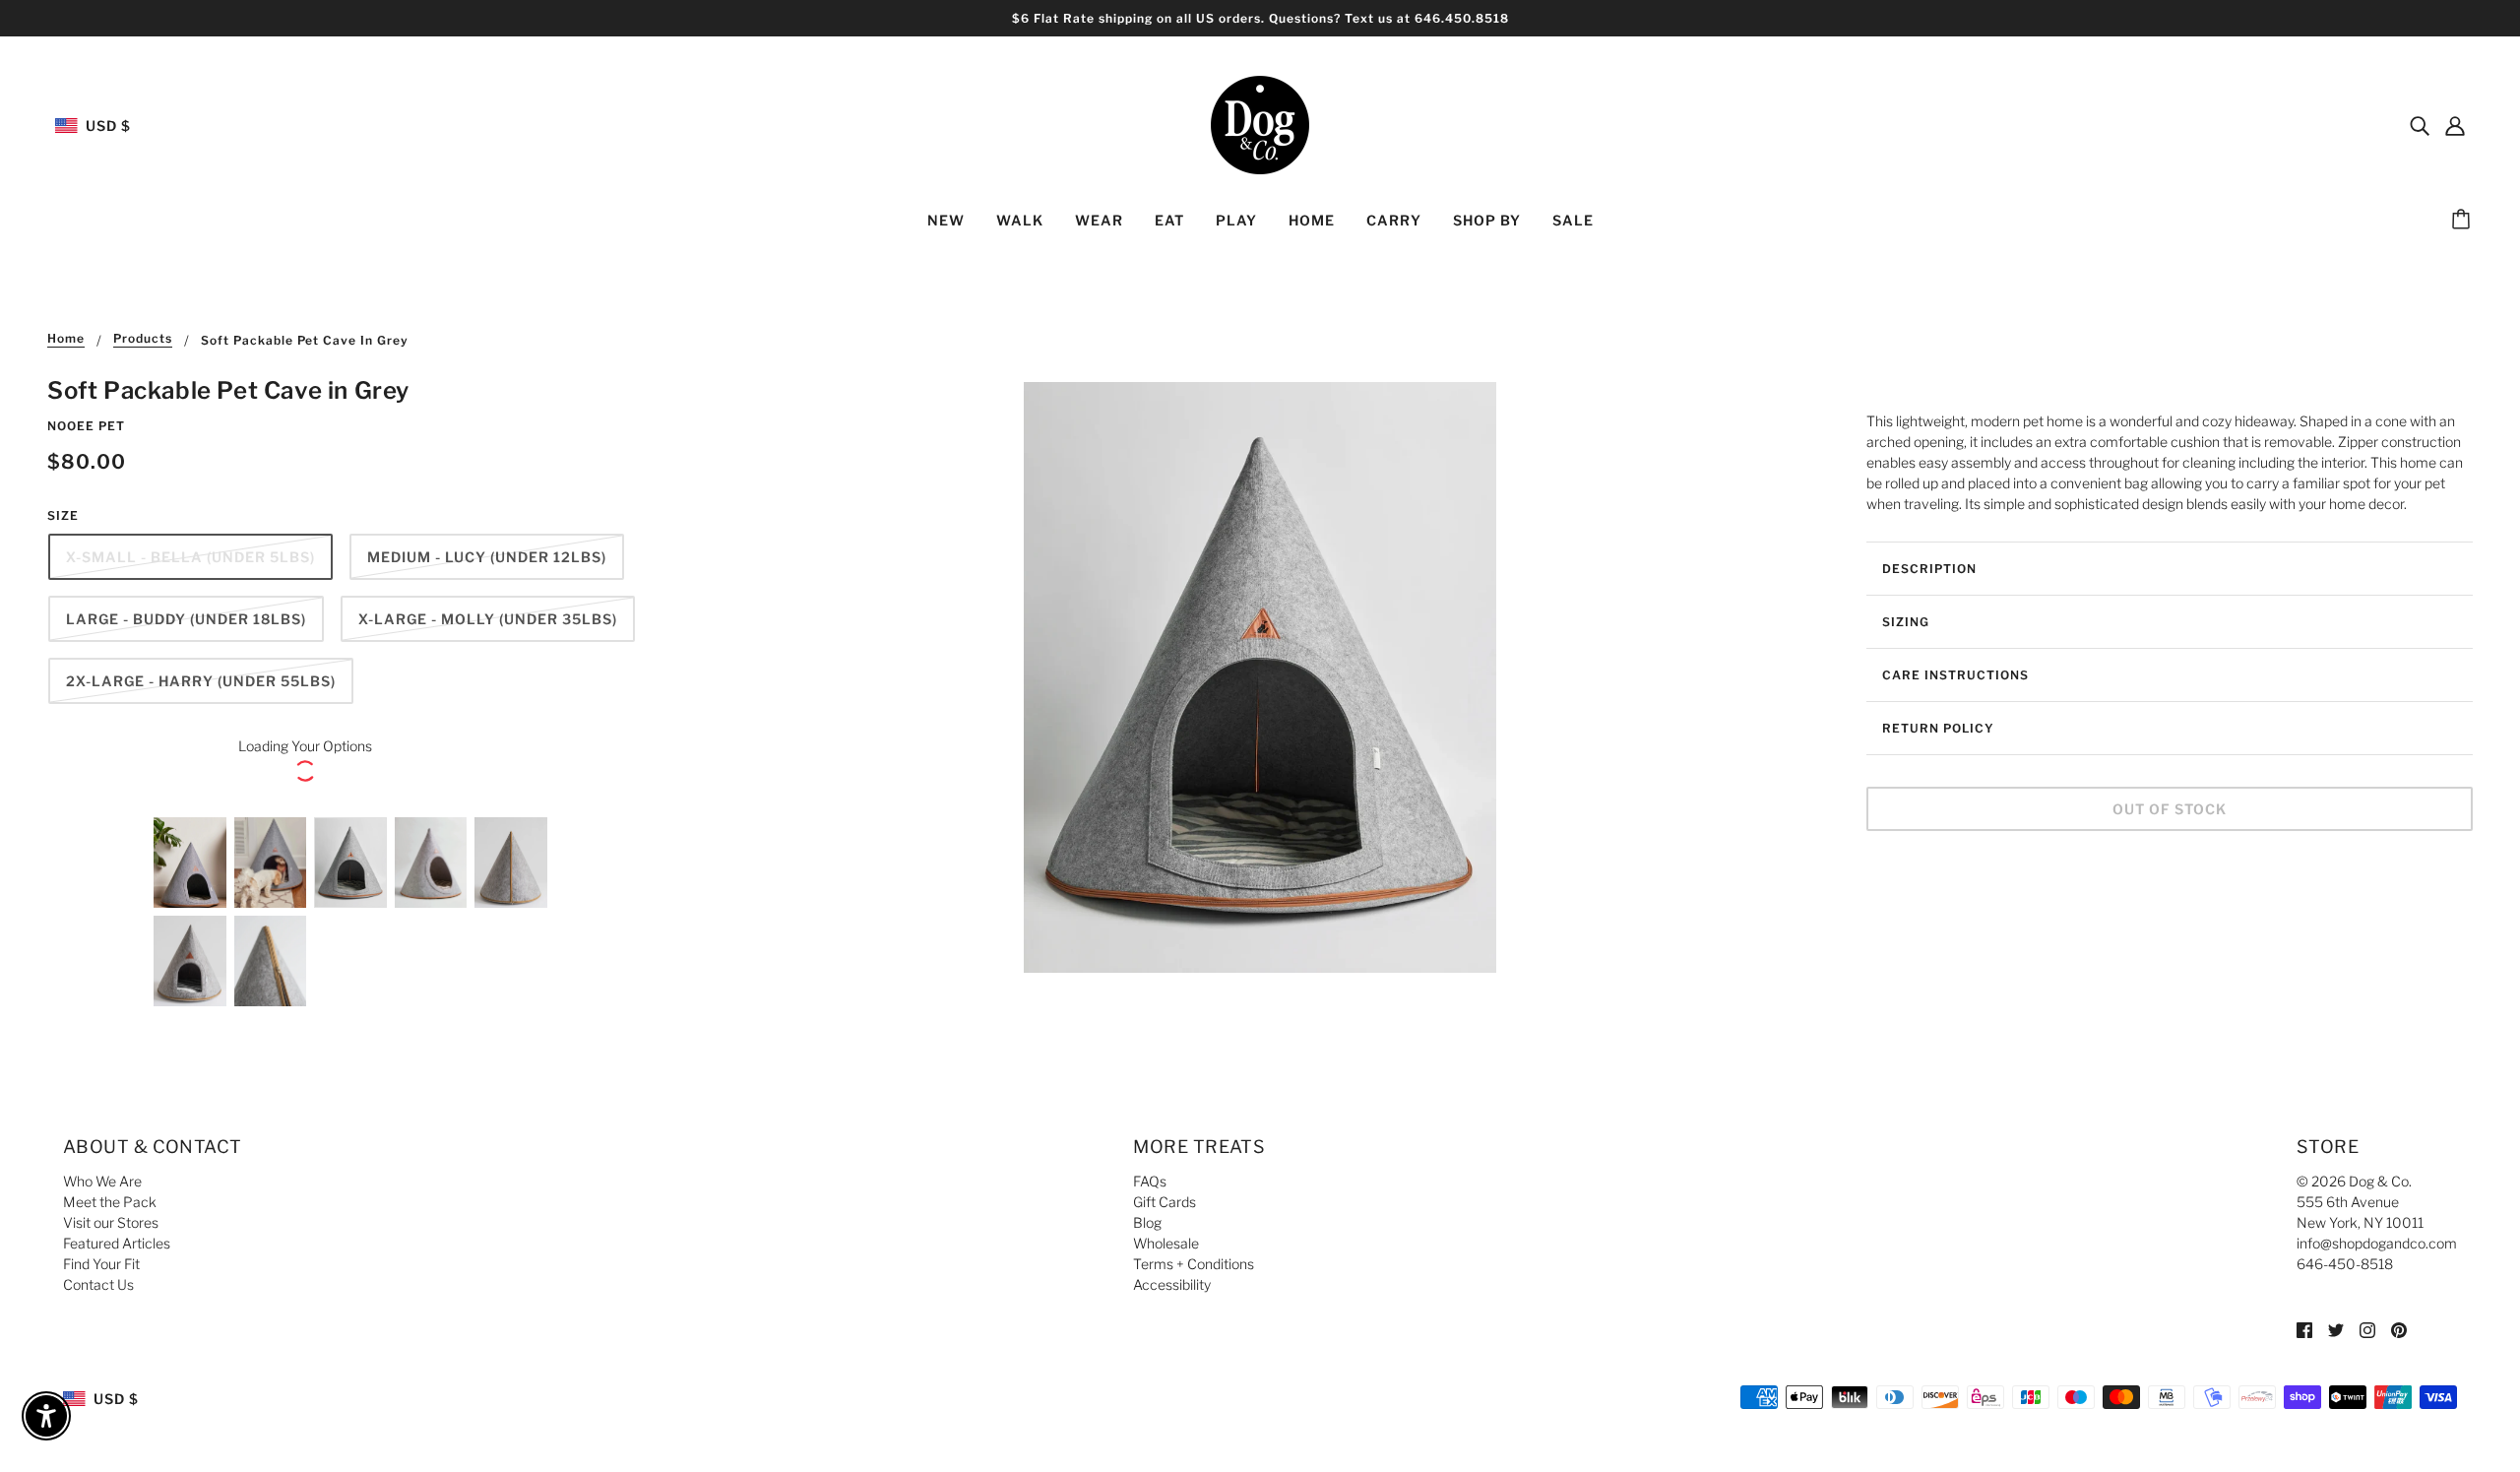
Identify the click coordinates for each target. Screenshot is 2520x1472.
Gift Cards (1165, 1202)
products (143, 339)
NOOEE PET (86, 426)
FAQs (1150, 1181)
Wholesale (1166, 1243)
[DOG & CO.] (1260, 124)
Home (66, 339)
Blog (1147, 1222)
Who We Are (102, 1181)
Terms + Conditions (1194, 1264)
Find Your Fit (101, 1264)
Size (63, 515)
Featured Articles (117, 1243)
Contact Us (98, 1284)
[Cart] (2464, 221)
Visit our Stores (111, 1222)
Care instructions (1955, 675)
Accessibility (1172, 1284)
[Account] (2455, 125)
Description (1929, 569)
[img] (2420, 125)
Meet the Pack (110, 1202)
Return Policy (1938, 728)
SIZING (1906, 622)
